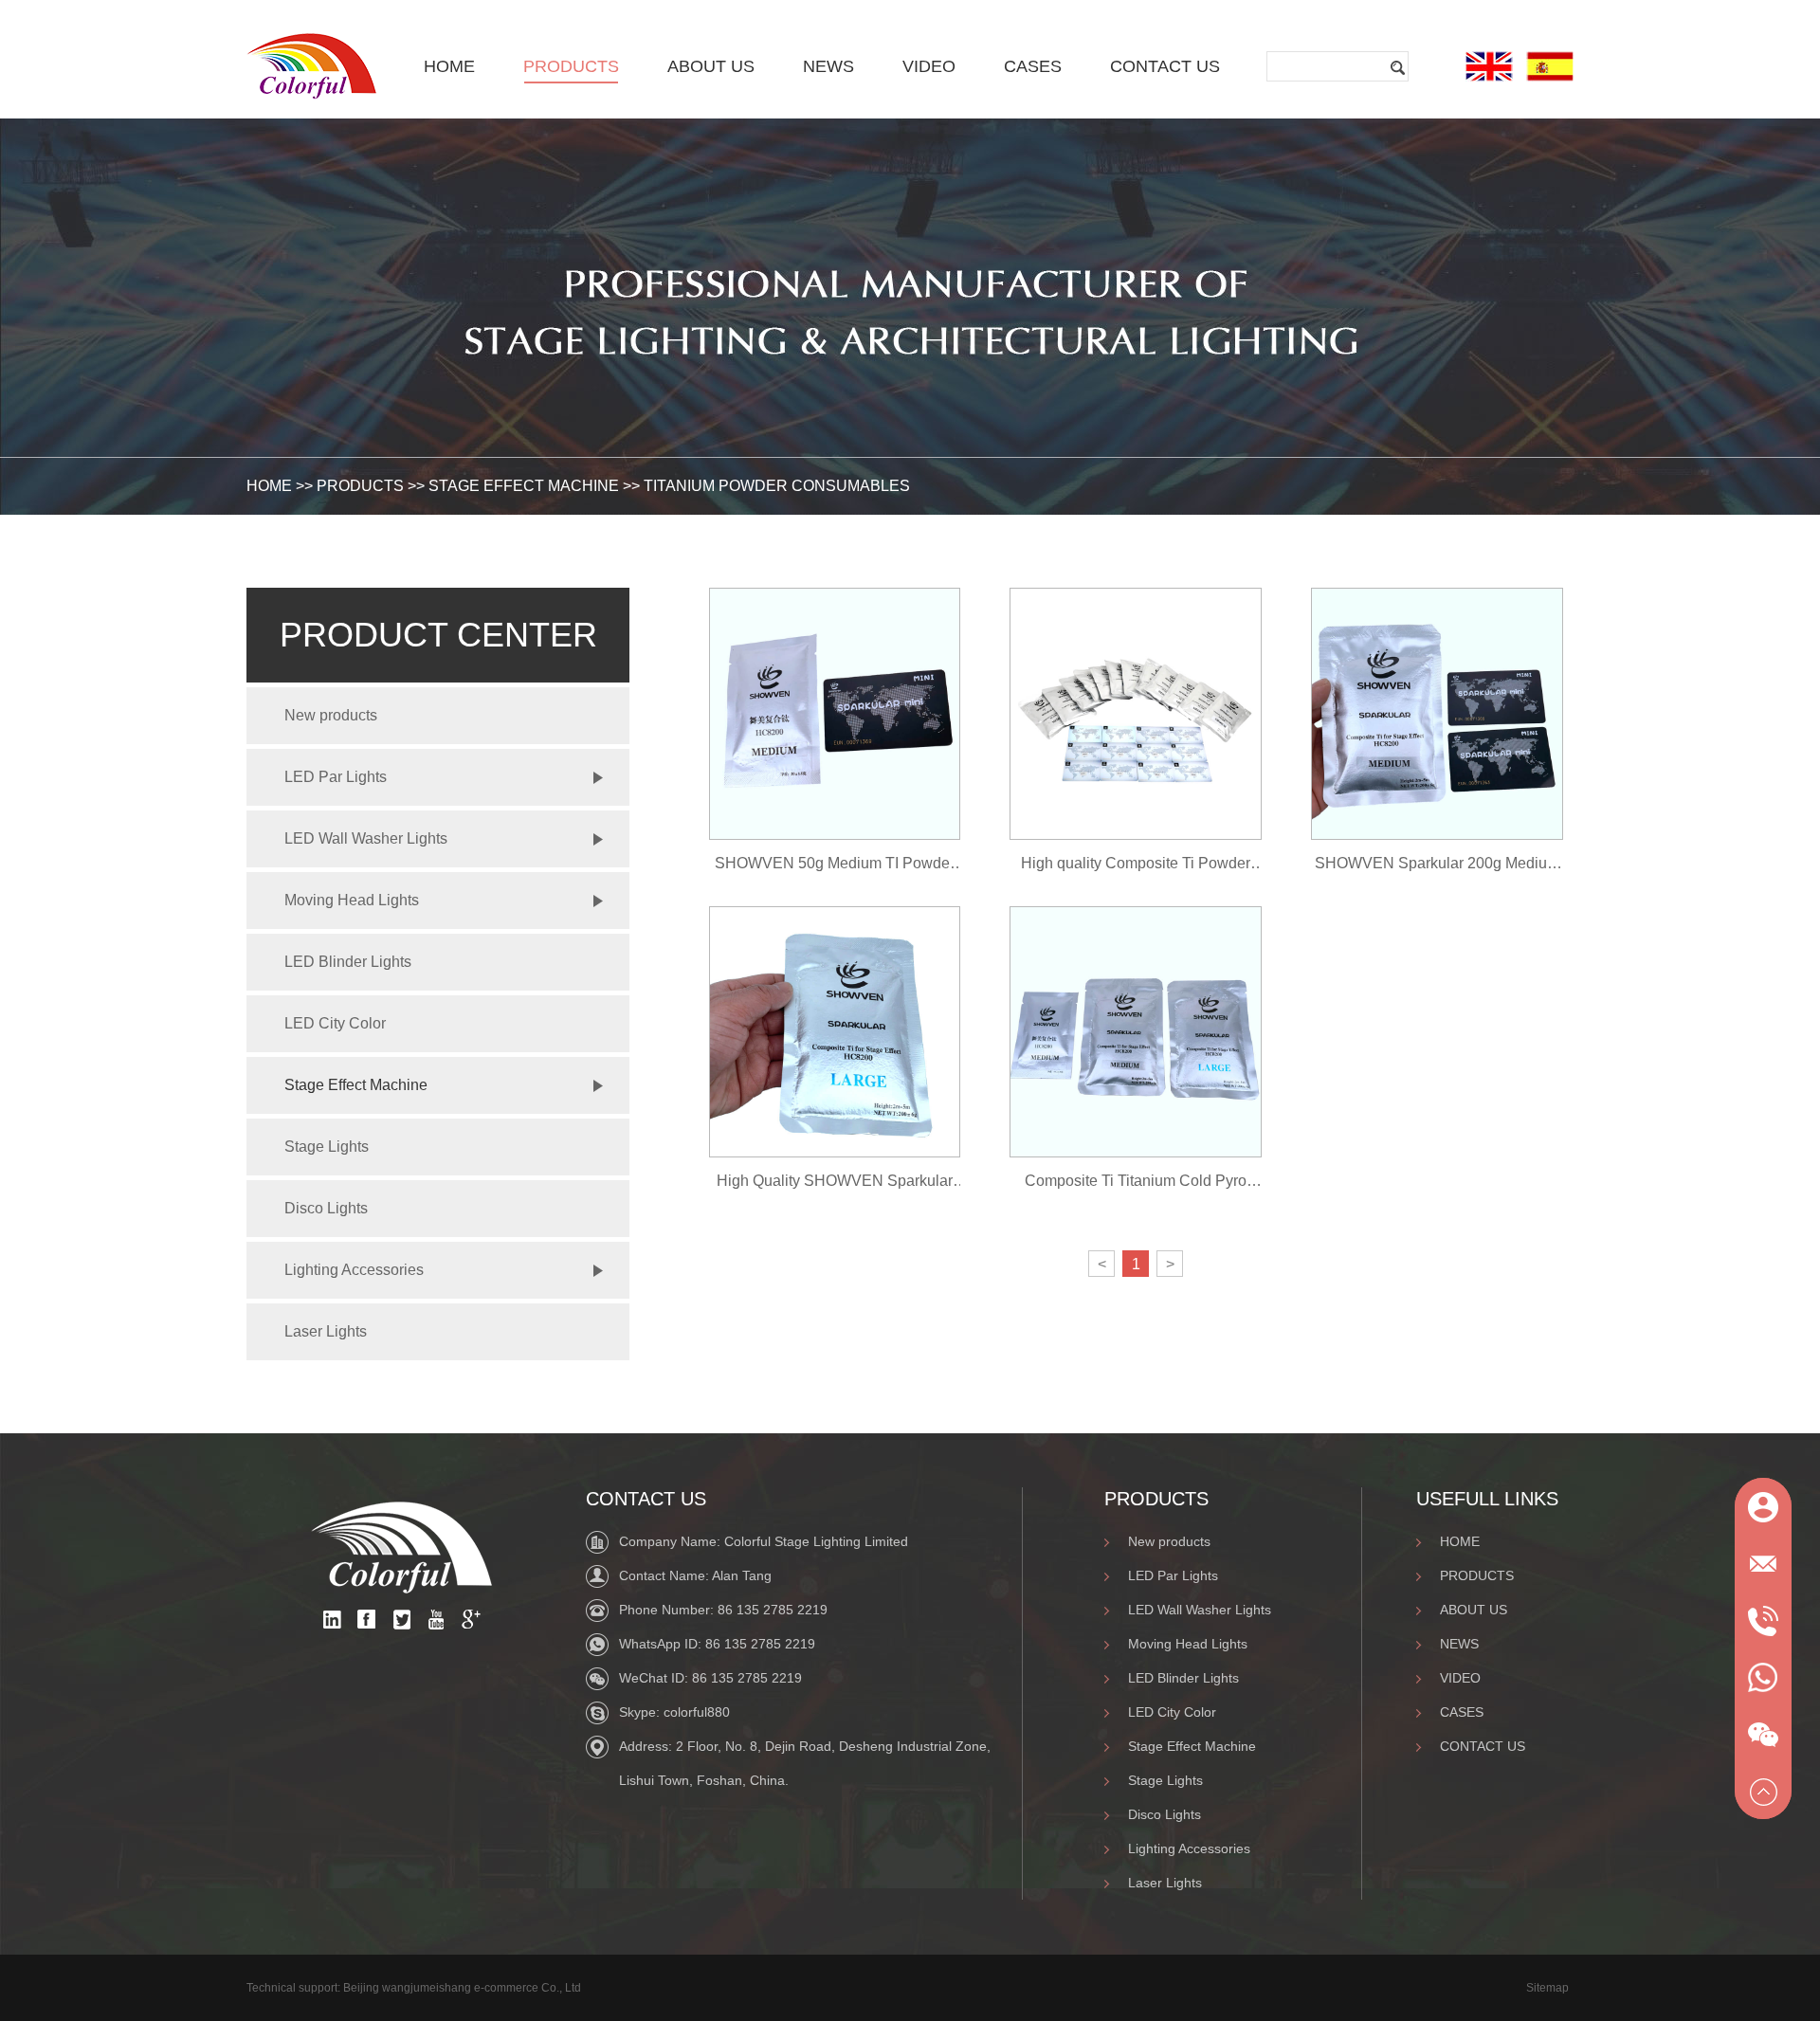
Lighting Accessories (354, 1270)
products (571, 66)
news (828, 66)
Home (449, 66)
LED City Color (335, 1023)
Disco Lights (326, 1208)
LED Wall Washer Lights (366, 838)
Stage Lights (327, 1147)
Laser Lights (326, 1331)
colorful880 (697, 1712)
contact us (1165, 66)
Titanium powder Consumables (777, 486)
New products (331, 715)
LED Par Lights (336, 777)
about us (711, 66)
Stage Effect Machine (524, 486)
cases (1033, 66)
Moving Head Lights (352, 900)
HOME (269, 486)
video (929, 66)
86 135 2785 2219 (773, 1610)
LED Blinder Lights (348, 962)
